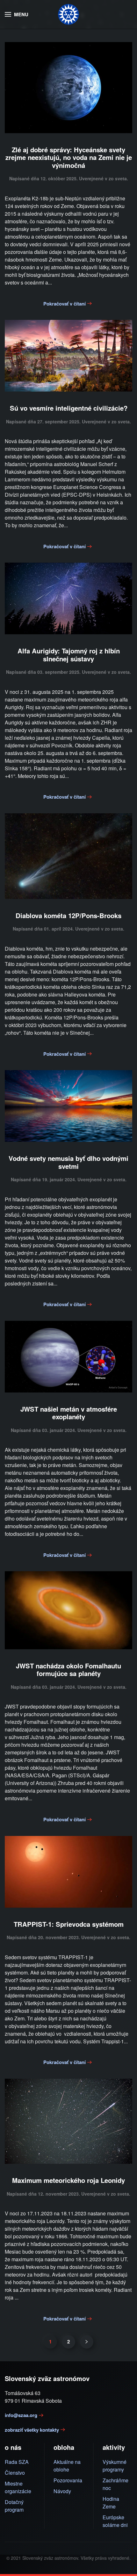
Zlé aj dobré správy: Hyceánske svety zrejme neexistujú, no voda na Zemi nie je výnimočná (69, 157)
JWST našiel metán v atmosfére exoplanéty (69, 1413)
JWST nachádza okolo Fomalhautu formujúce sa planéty (68, 1669)
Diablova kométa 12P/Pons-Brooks (68, 915)
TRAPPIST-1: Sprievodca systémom (69, 1924)
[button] (17, 14)
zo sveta (118, 178)
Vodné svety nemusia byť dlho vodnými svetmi (68, 1162)
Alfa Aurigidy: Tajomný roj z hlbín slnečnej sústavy (69, 655)
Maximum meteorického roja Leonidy (68, 2180)
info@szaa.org (21, 2415)
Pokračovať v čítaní (65, 304)
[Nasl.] (87, 2342)
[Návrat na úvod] (68, 14)
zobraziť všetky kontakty (32, 2430)
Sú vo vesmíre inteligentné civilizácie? (69, 408)
